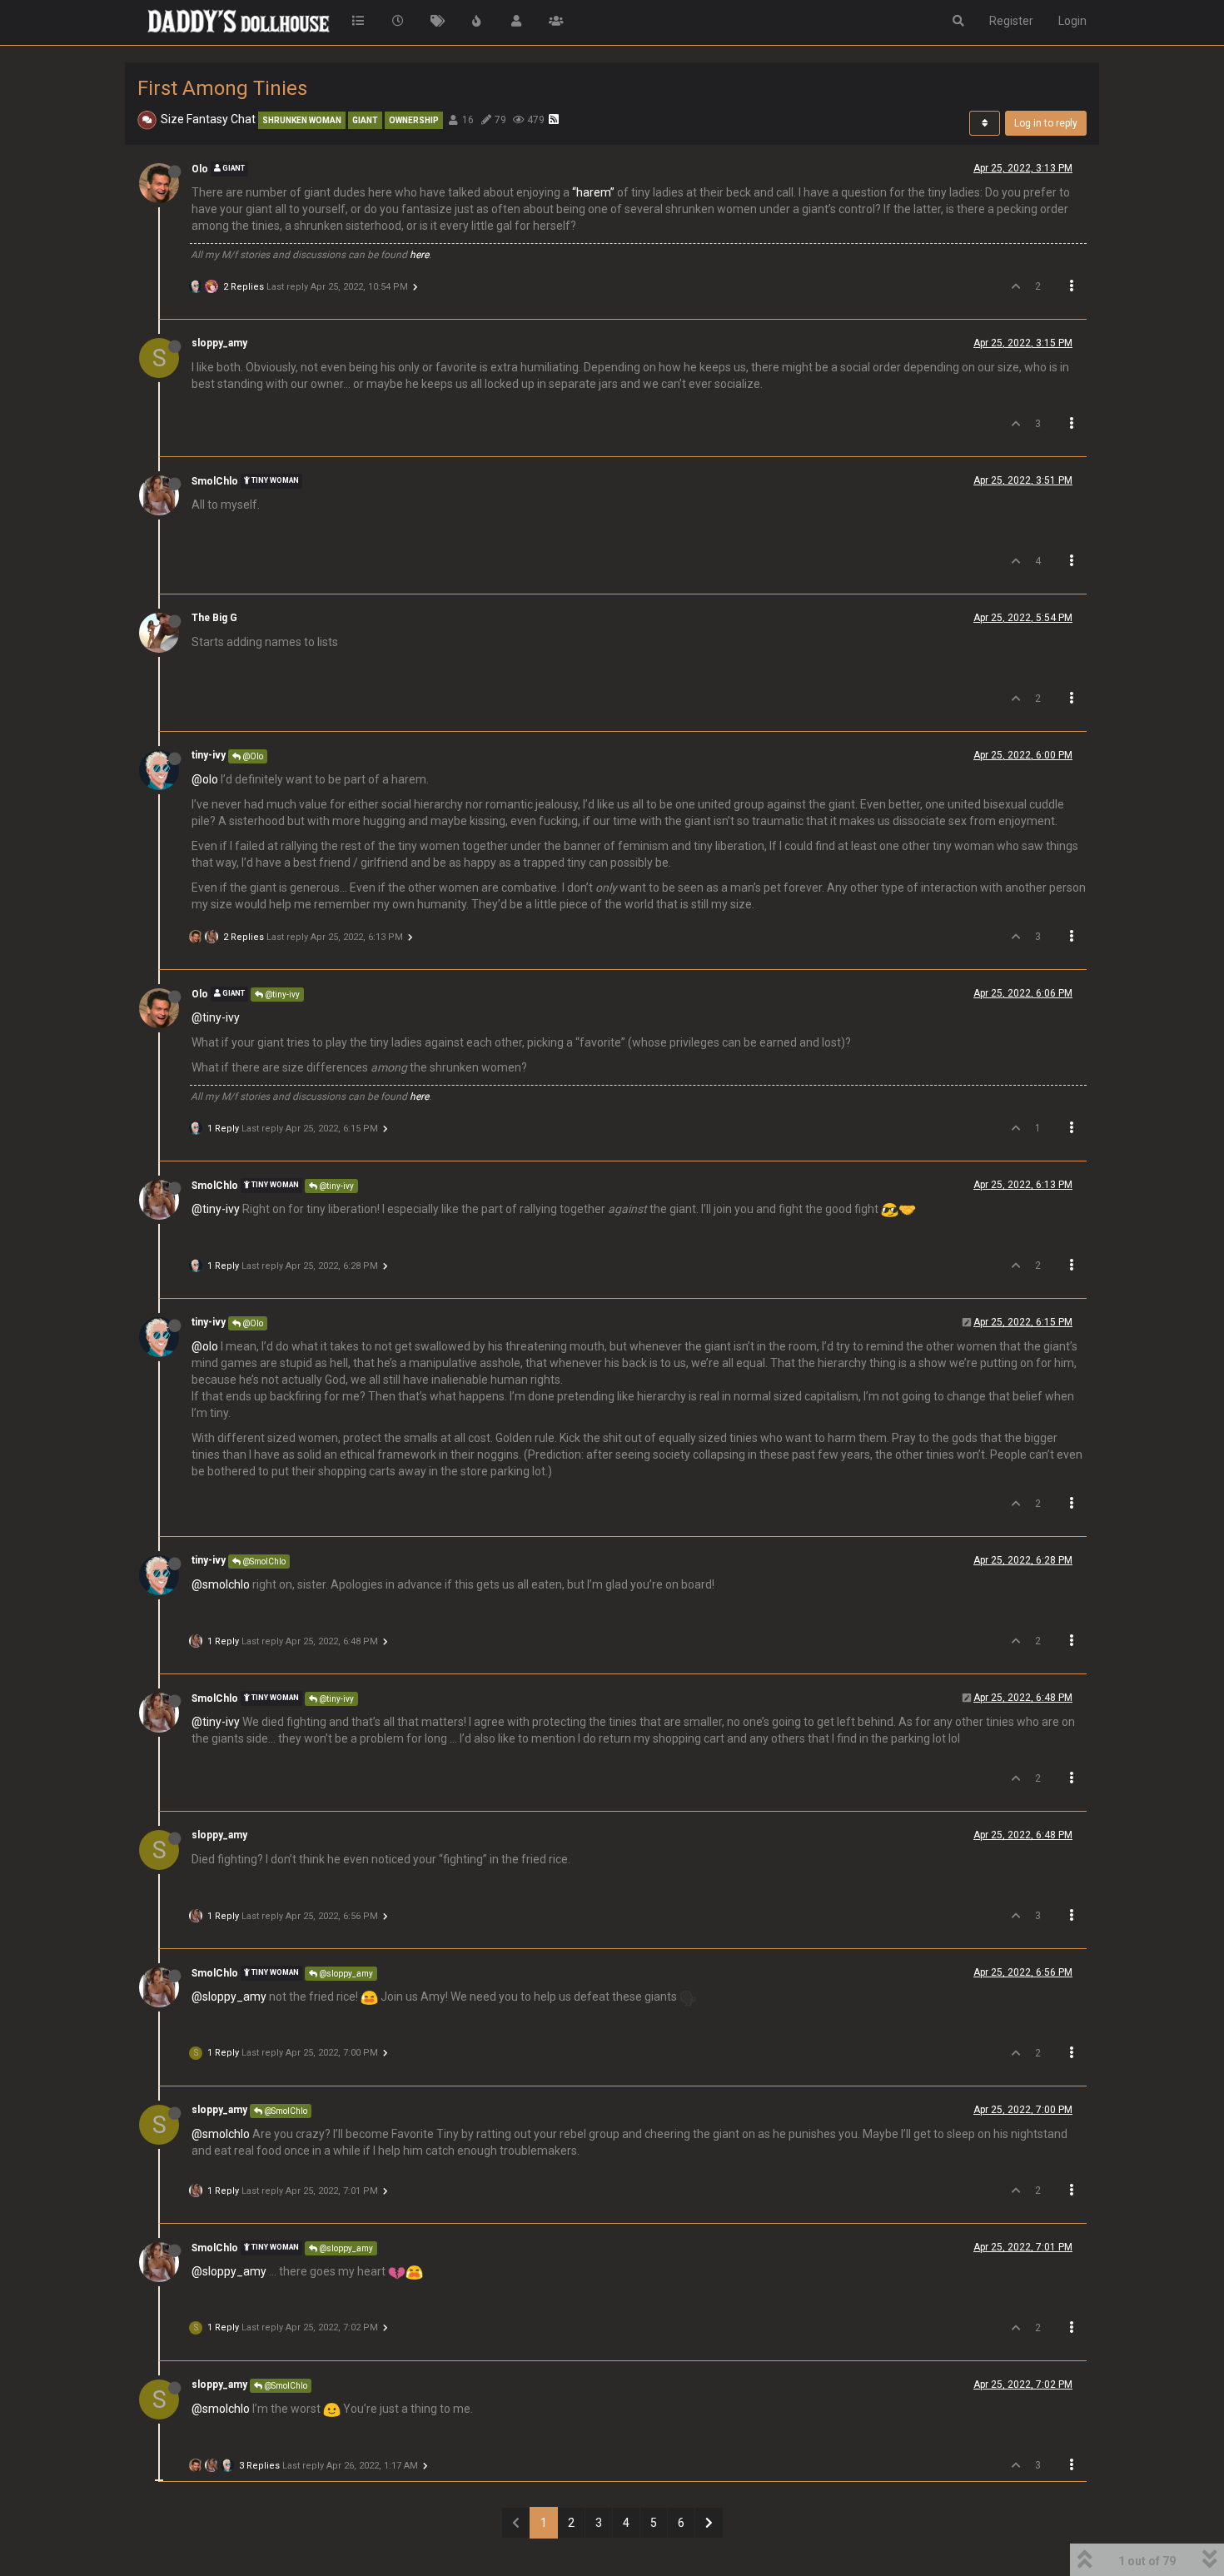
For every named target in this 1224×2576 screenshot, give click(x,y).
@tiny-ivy (281, 995)
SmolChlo (215, 481)
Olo (200, 169)
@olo (205, 779)
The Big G (214, 618)
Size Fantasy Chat (208, 119)
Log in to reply (1046, 123)
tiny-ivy (209, 755)
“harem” (593, 192)
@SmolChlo (263, 1562)
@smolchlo (221, 1584)
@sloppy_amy (345, 1974)
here (419, 255)
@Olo (252, 756)
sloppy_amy (219, 343)
